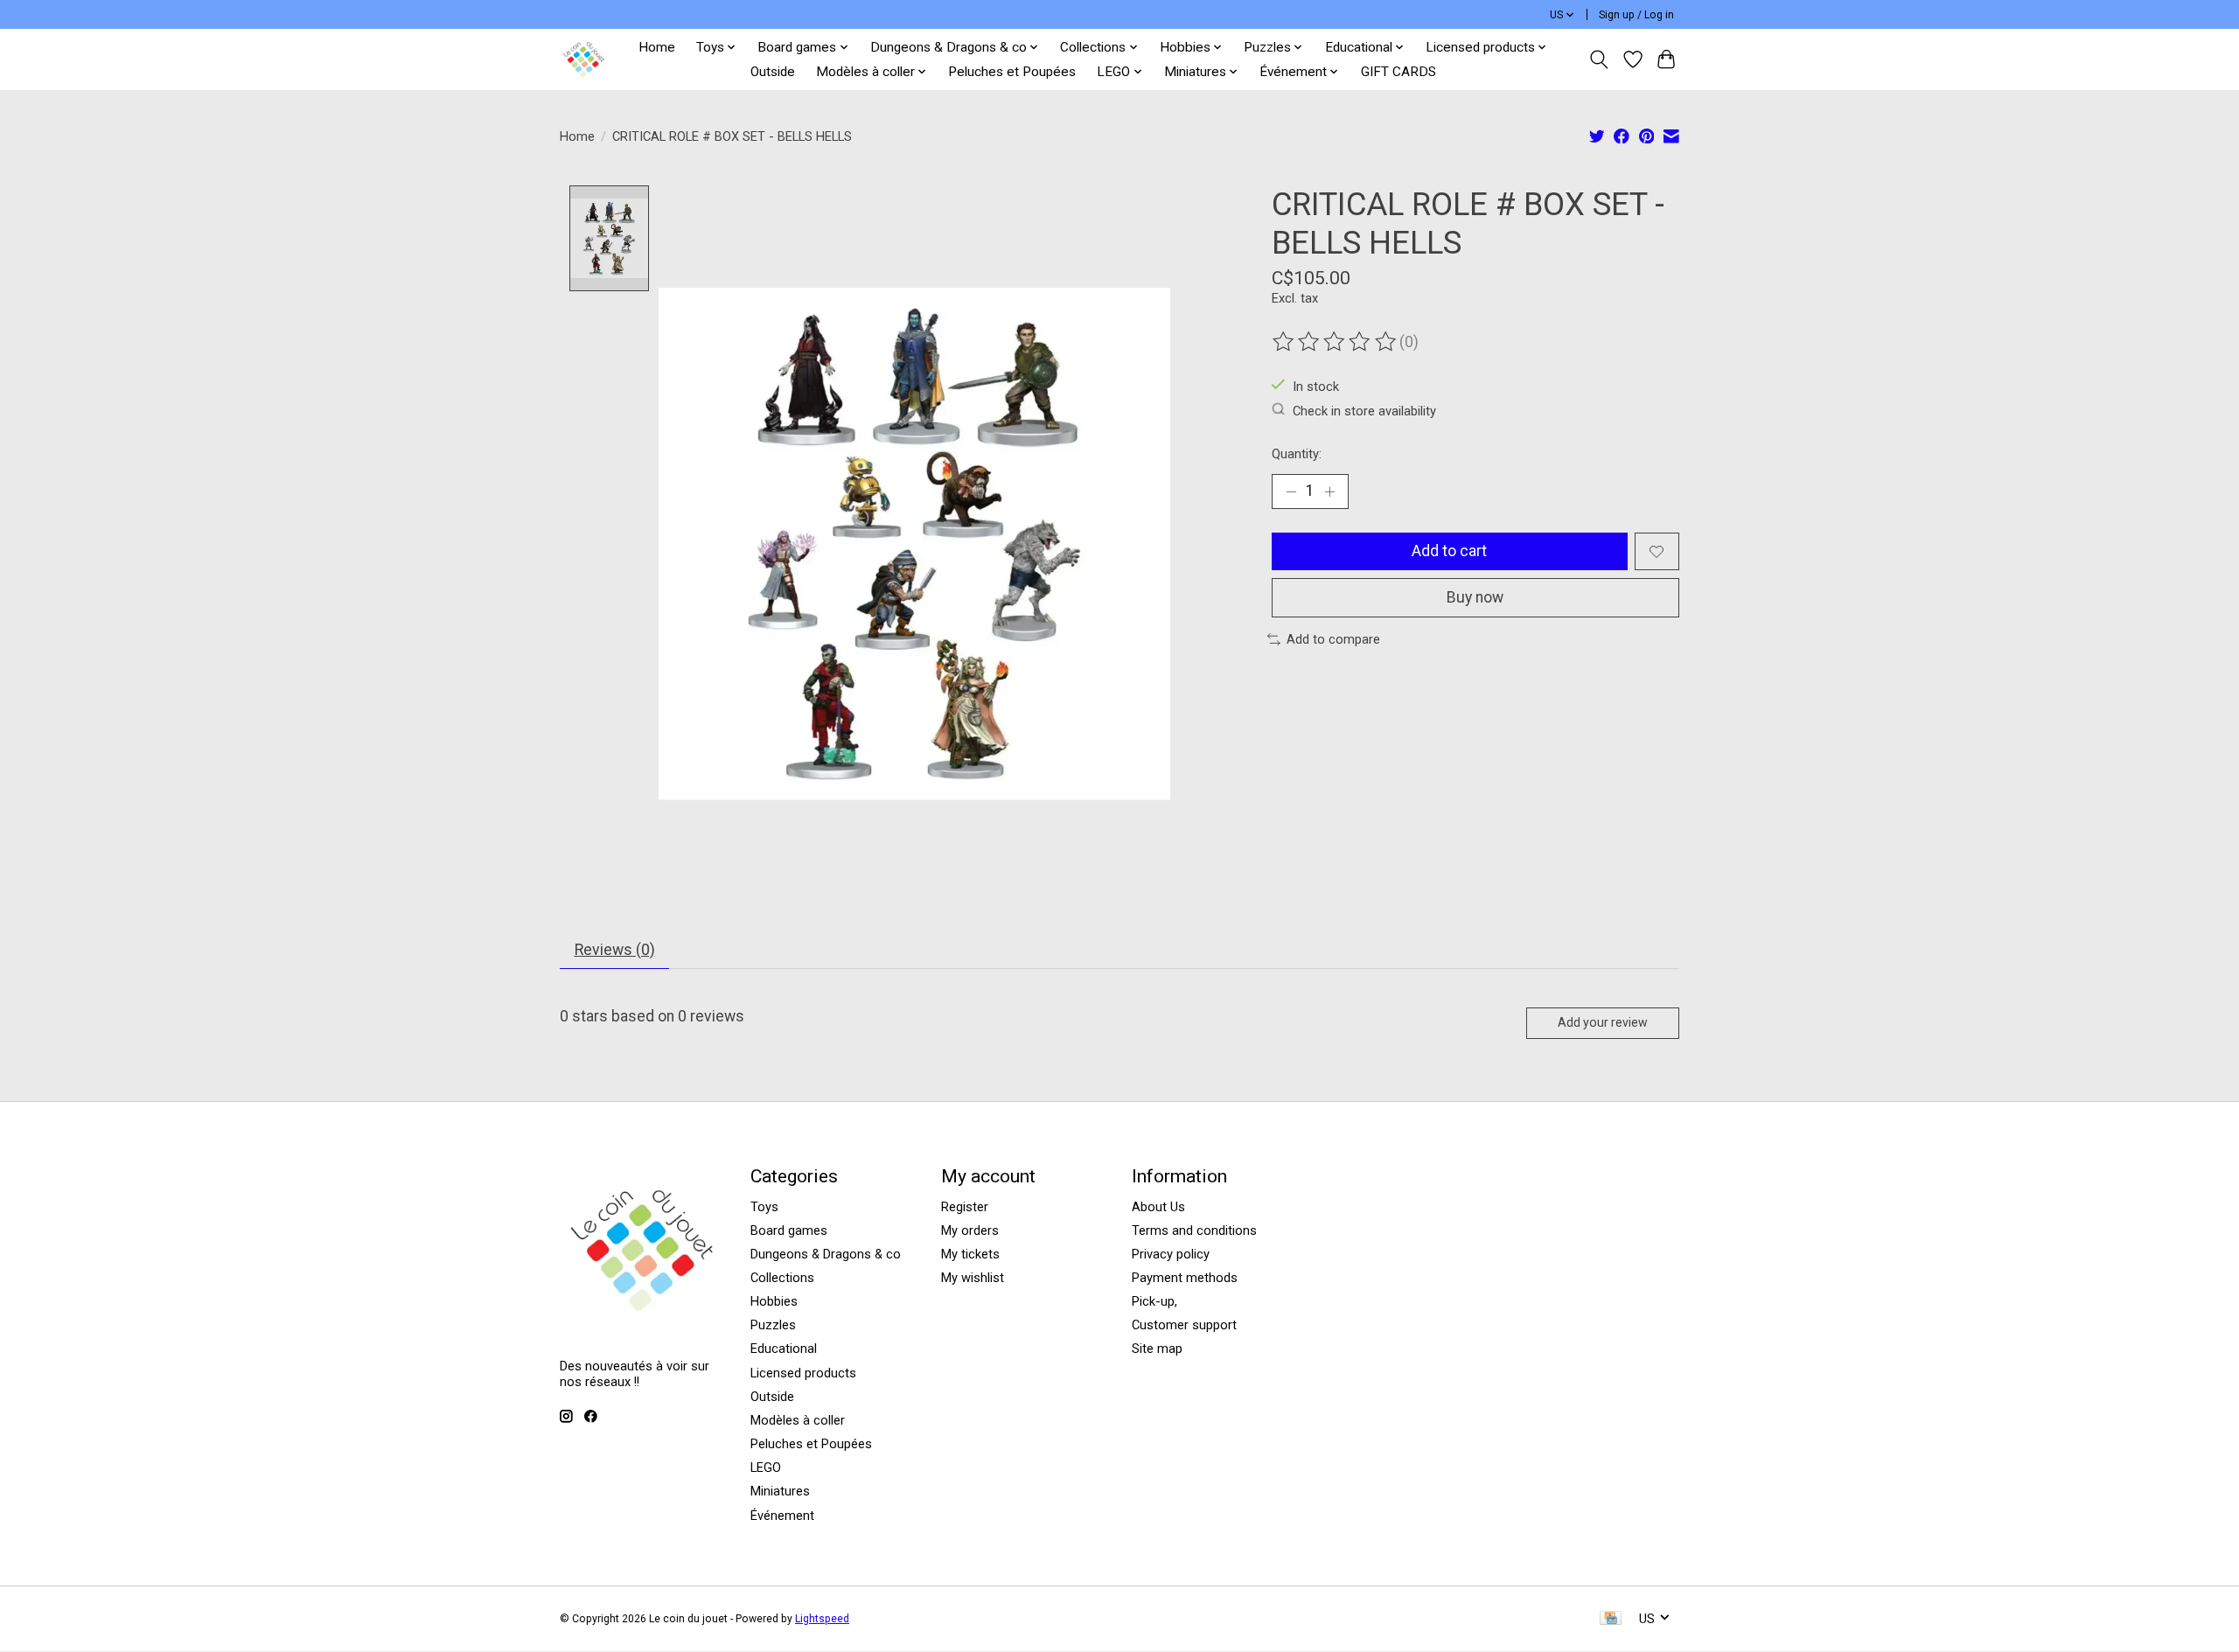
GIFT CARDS (1399, 72)
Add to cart (1449, 551)
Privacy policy (1171, 1254)
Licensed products (803, 1373)
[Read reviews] (1336, 342)
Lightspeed (822, 1619)
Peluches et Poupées (1012, 72)
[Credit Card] (1611, 1619)
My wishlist (973, 1278)
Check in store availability (1364, 410)
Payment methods (1185, 1278)
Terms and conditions (1194, 1230)
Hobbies (774, 1301)
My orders (970, 1230)
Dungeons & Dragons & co (826, 1254)
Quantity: (1297, 454)
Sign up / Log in (1636, 15)
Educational (784, 1349)
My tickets (970, 1254)
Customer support (1184, 1325)
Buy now (1475, 597)
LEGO (766, 1467)
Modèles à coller (798, 1420)
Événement (782, 1516)
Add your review (1603, 1022)
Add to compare (1333, 639)
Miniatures (780, 1491)
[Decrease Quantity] (1291, 491)
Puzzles (773, 1325)
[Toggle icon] (1599, 59)
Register (965, 1207)
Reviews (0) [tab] (615, 950)
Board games (789, 1230)
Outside (773, 72)
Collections (782, 1278)
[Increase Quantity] (1329, 491)
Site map (1157, 1349)
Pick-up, (1154, 1301)
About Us (1158, 1207)
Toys (764, 1207)
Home (657, 47)
